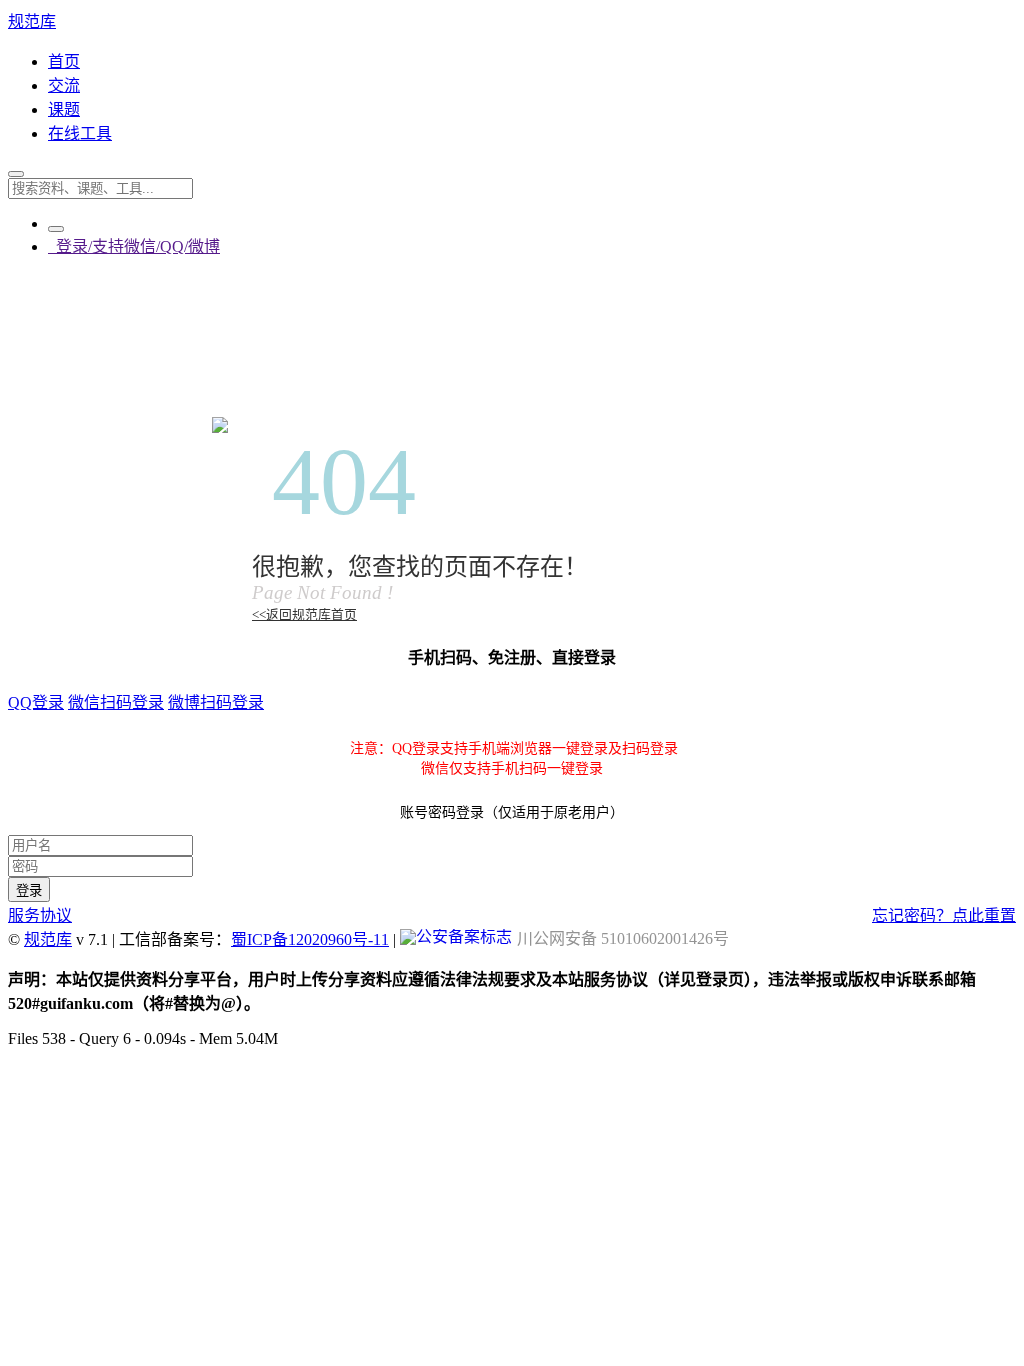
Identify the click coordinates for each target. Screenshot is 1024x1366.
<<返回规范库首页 (304, 615)
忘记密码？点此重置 (944, 915)
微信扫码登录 (116, 702)
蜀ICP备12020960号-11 (310, 939)
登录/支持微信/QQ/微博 (134, 246)
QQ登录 (36, 702)
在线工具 (80, 133)
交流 (64, 85)
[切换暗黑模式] (56, 229)
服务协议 (40, 915)
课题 (64, 109)
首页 (64, 61)
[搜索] (16, 174)
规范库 (32, 21)
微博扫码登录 (216, 702)
